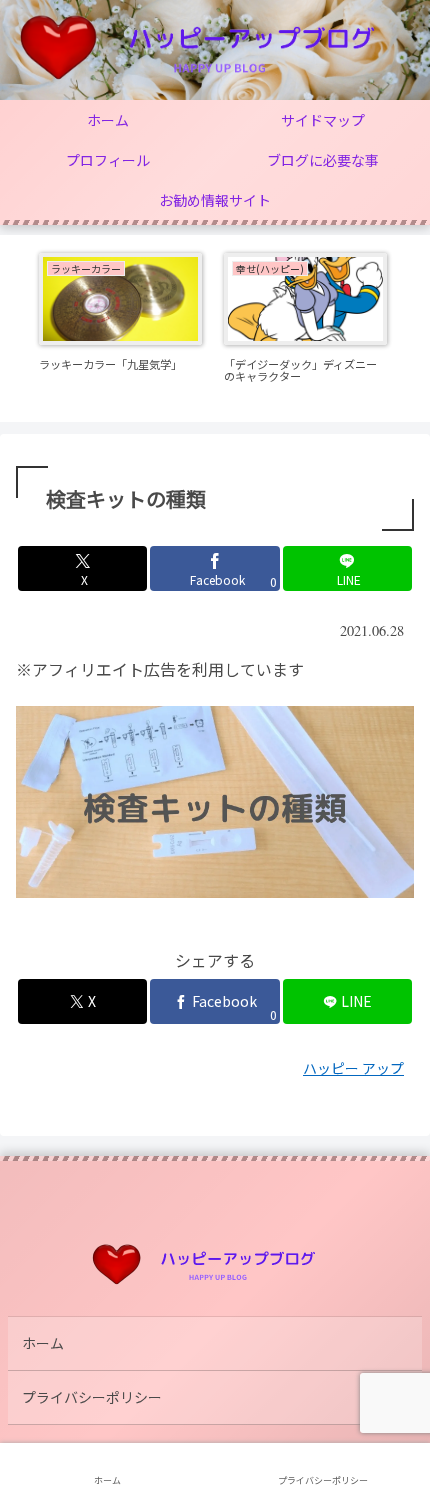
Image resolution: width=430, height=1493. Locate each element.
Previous (15, 329)
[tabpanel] (120, 325)
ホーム (43, 1343)
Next (415, 329)
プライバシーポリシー (92, 1397)
